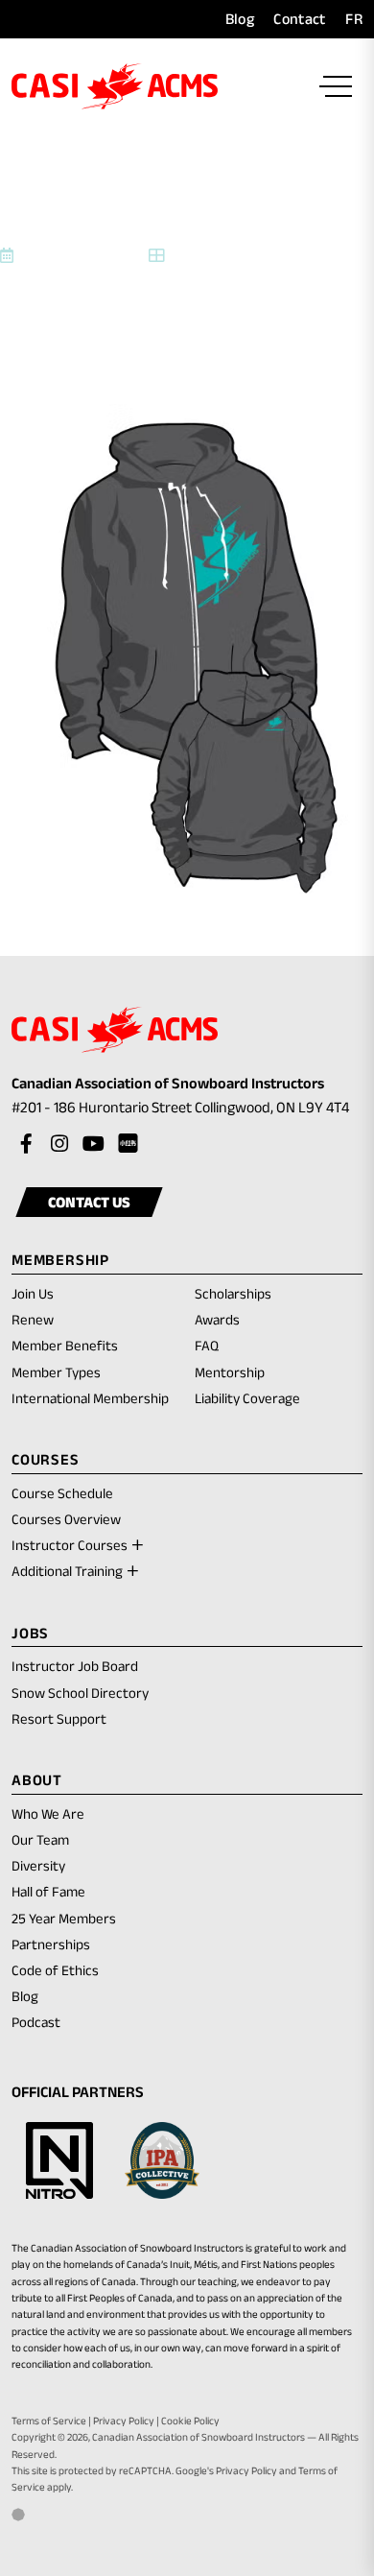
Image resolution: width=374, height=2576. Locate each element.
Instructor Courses (70, 1545)
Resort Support (59, 1718)
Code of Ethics (55, 1970)
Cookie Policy (190, 2421)
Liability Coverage (247, 1398)
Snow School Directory (80, 1693)
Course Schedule (62, 1493)
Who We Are (48, 1813)
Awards (217, 1319)
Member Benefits (65, 1345)
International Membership (90, 1398)
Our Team (40, 1839)
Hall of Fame (48, 1891)
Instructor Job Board (75, 1666)
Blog (240, 19)
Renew (33, 1321)
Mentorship (230, 1372)
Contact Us (89, 1202)
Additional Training (67, 1571)
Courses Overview (66, 1519)
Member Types (56, 1372)
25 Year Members (64, 1918)
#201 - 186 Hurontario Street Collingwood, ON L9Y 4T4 (187, 1109)
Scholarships (233, 1293)
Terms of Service (49, 2421)
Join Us (33, 1293)
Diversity (38, 1865)
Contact (299, 19)
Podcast (36, 2022)
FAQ (207, 1345)
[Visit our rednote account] (127, 1144)
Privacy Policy (124, 2421)
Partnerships (51, 1944)
